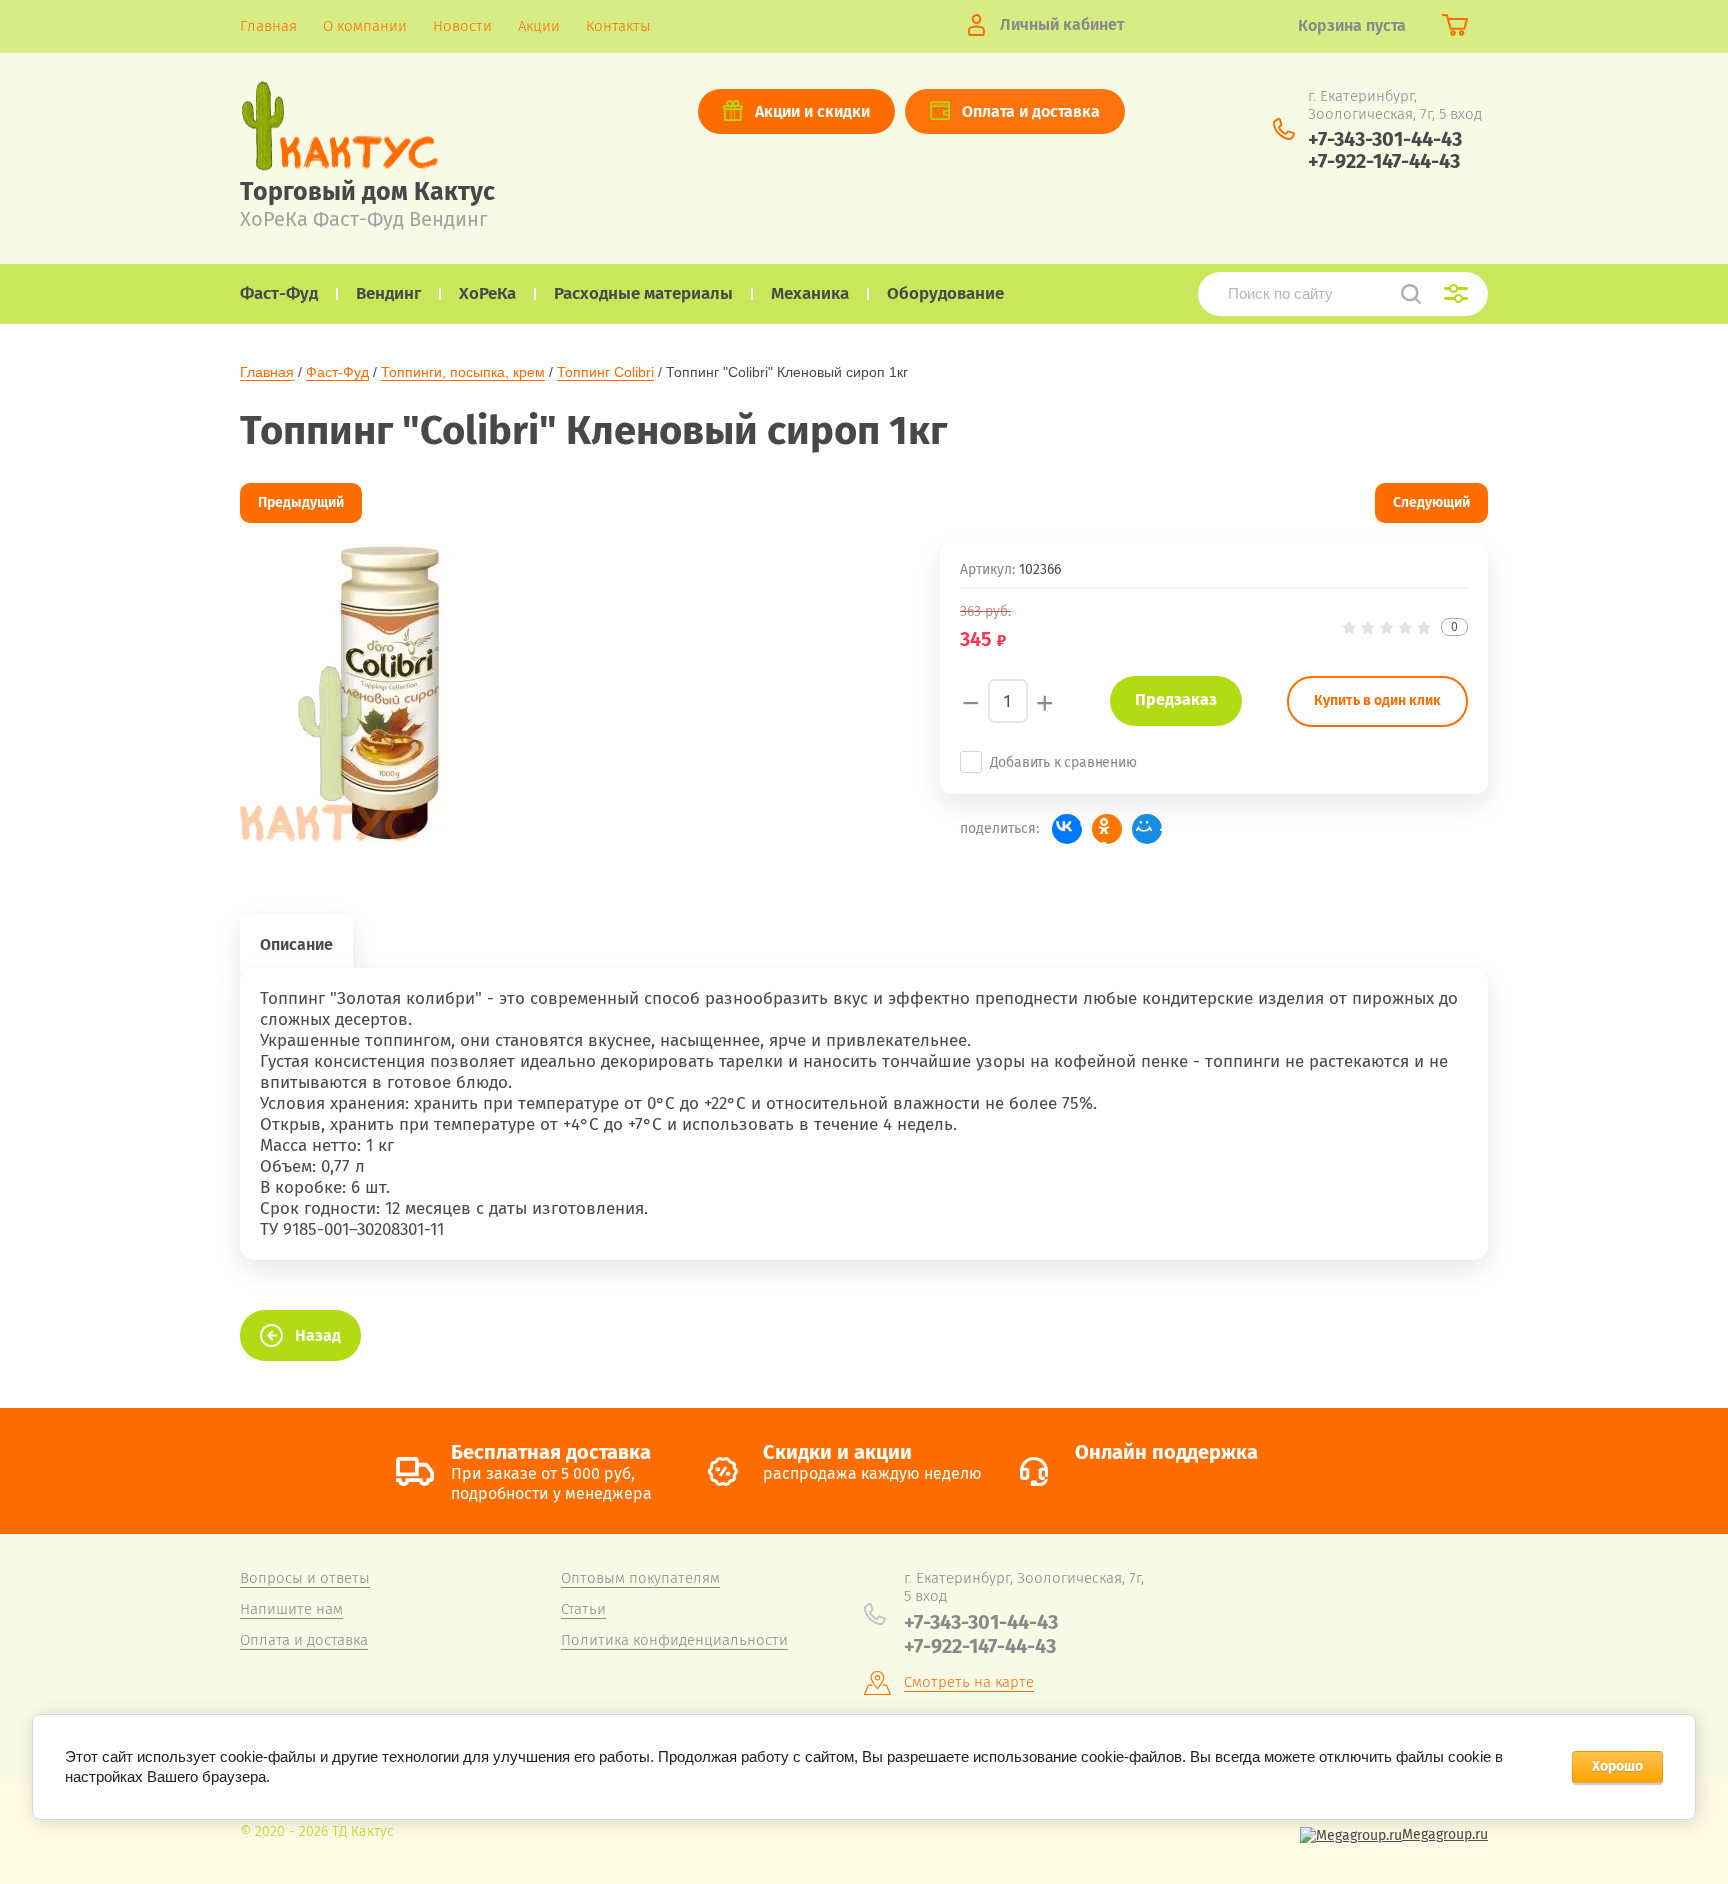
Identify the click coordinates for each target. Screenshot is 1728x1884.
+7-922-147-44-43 (1384, 161)
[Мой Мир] (1147, 829)
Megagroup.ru (1445, 1834)
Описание (296, 944)
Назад (318, 1335)
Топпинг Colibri (605, 372)
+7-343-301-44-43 (1385, 139)
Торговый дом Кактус (367, 192)
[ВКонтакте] (1067, 829)
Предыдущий (301, 502)
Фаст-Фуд (337, 372)
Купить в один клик (1377, 700)
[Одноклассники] (1107, 829)
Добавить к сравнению (1063, 762)
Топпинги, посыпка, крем (463, 372)
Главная (267, 372)
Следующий (1431, 502)
